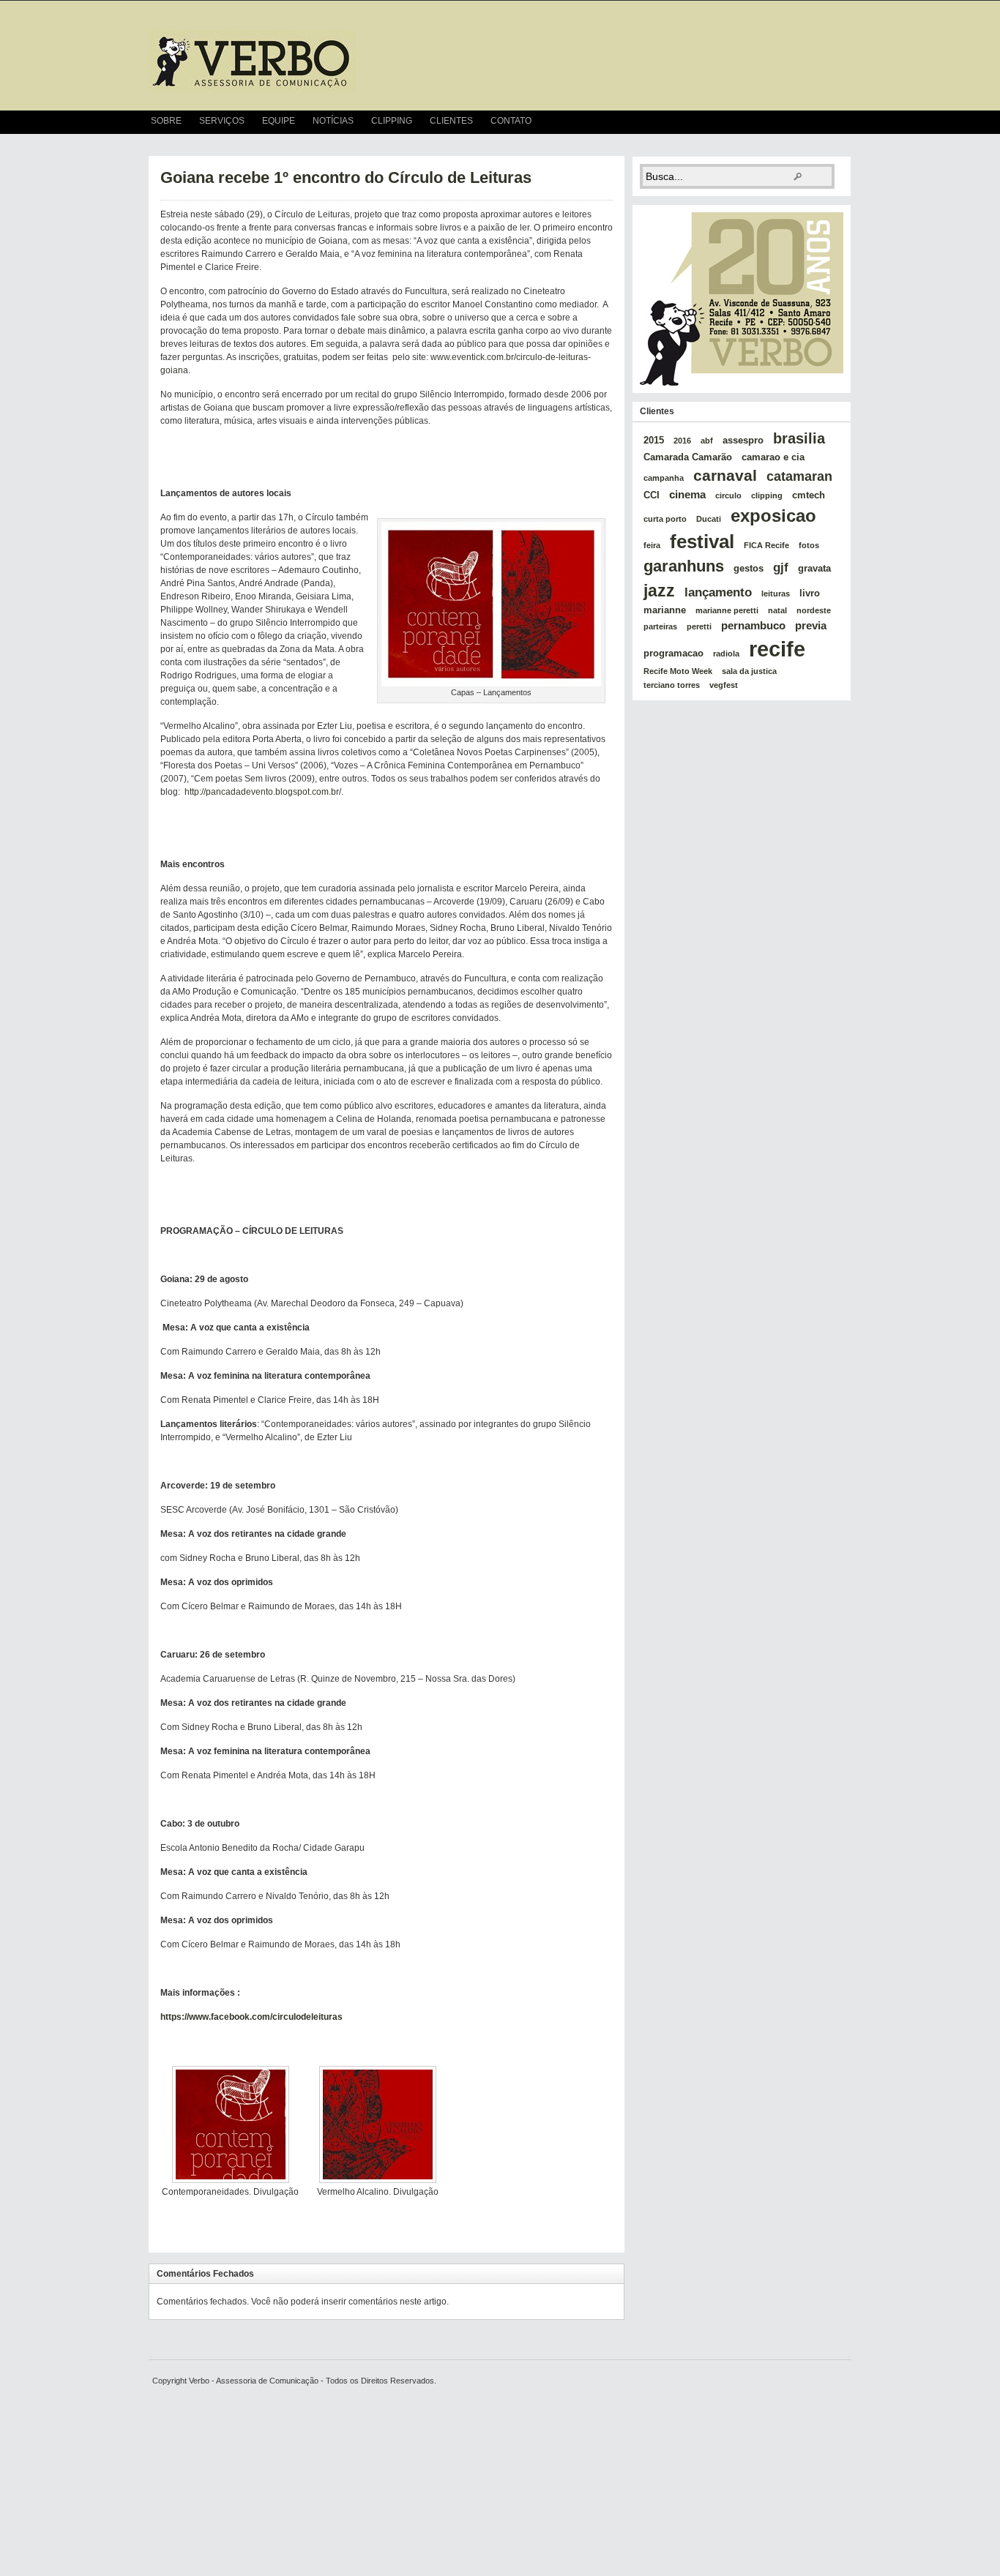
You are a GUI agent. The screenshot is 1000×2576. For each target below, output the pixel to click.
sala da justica (749, 671)
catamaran (799, 476)
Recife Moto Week (678, 671)
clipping (767, 495)
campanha (664, 478)
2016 (682, 441)
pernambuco (753, 625)
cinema (687, 494)
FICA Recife (766, 545)
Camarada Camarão (688, 457)
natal (777, 610)
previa (811, 625)
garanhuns (684, 566)
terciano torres (672, 685)
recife (777, 649)
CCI (652, 495)
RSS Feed (845, 122)
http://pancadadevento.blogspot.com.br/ (263, 792)
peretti (699, 626)
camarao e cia (773, 457)
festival (702, 542)
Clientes (451, 121)
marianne (665, 610)
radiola (726, 654)
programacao (673, 653)
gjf (781, 567)
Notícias (333, 121)
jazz (659, 591)
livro (810, 593)
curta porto (665, 519)
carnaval (725, 475)
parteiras (660, 626)
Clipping (392, 121)
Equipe (279, 121)
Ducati (709, 519)
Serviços (222, 121)
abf (707, 441)
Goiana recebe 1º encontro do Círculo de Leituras (346, 177)
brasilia (799, 438)
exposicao (773, 516)
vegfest (724, 685)
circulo (728, 495)
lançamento (718, 592)
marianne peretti (727, 610)
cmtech (809, 495)
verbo (252, 61)
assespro (743, 440)
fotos (809, 545)
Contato (511, 121)
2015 (654, 440)
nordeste (814, 610)
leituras (776, 594)
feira (652, 545)
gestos (749, 568)
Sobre (166, 121)
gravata (814, 568)
